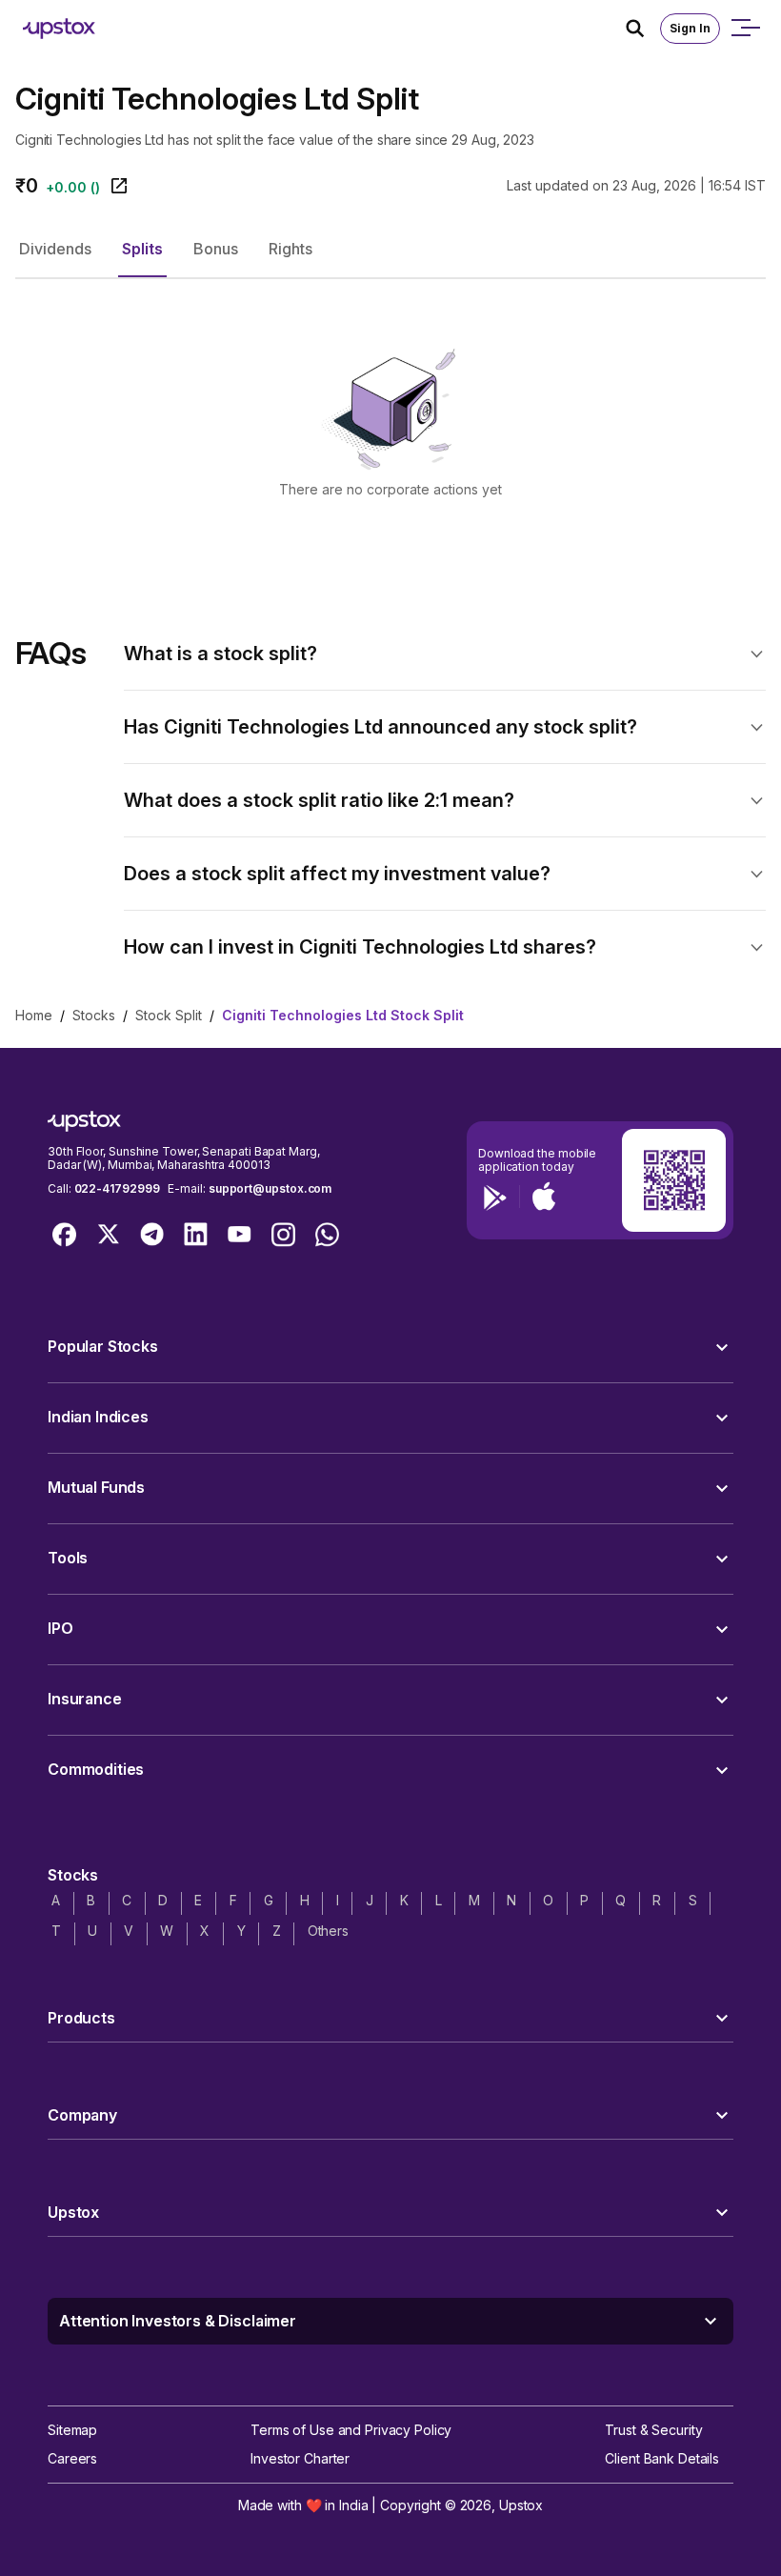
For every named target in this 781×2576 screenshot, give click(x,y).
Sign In (690, 28)
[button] (55, 249)
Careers (72, 2458)
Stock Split (169, 1015)
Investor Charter (300, 2458)
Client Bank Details (662, 2458)
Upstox (521, 2505)
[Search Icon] (643, 29)
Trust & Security (653, 2430)
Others (328, 1931)
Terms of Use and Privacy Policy (351, 2430)
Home (34, 1015)
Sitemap (72, 2430)
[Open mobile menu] (745, 29)
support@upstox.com (270, 1188)
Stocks (94, 1015)
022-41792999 (117, 1188)
